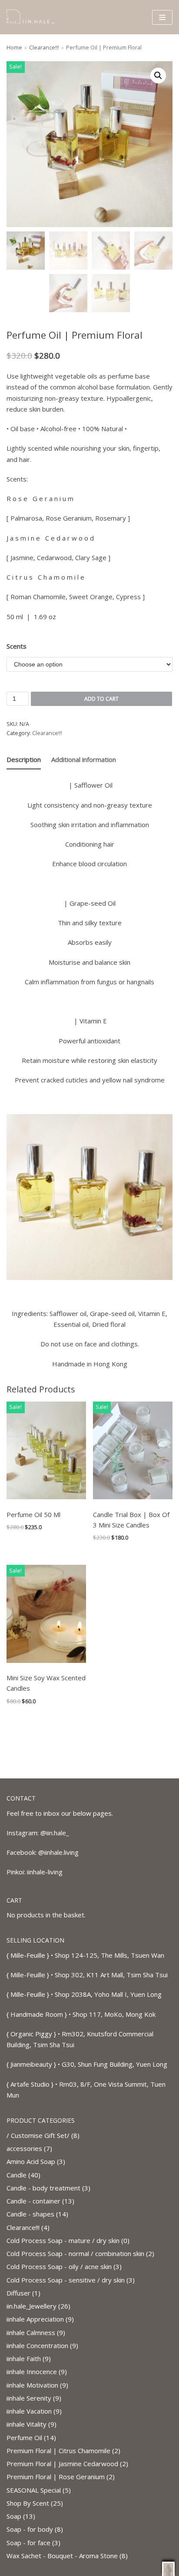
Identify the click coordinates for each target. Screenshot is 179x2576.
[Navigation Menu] (162, 17)
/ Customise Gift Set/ (38, 2135)
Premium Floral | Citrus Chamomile (58, 2451)
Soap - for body (30, 2529)
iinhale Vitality (27, 2424)
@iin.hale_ (55, 1833)
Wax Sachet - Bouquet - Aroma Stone (62, 2556)
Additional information (84, 759)
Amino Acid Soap (31, 2161)
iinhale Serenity (29, 2398)
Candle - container (33, 2201)
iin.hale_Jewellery (31, 2306)
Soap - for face (28, 2543)
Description (24, 759)
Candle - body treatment (43, 2188)
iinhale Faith (24, 2358)
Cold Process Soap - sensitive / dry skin (66, 2280)
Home (14, 47)
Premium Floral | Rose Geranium (56, 2477)
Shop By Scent (28, 2503)
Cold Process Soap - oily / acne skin (59, 2266)
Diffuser (18, 2293)
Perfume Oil (24, 2437)
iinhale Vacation (29, 2411)
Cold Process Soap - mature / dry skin (63, 2240)
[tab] (24, 760)
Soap (14, 2516)
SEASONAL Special (34, 2490)
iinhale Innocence (32, 2372)
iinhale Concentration (37, 2345)
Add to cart (101, 699)
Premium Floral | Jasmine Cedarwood (62, 2464)
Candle (17, 2175)
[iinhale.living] (33, 17)
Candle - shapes (30, 2214)
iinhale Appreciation (35, 2319)
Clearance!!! (44, 47)
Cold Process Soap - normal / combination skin (75, 2253)
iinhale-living (45, 1872)
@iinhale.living (58, 1852)
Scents (17, 646)
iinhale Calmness (31, 2332)
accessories (24, 2148)
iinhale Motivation (32, 2385)
